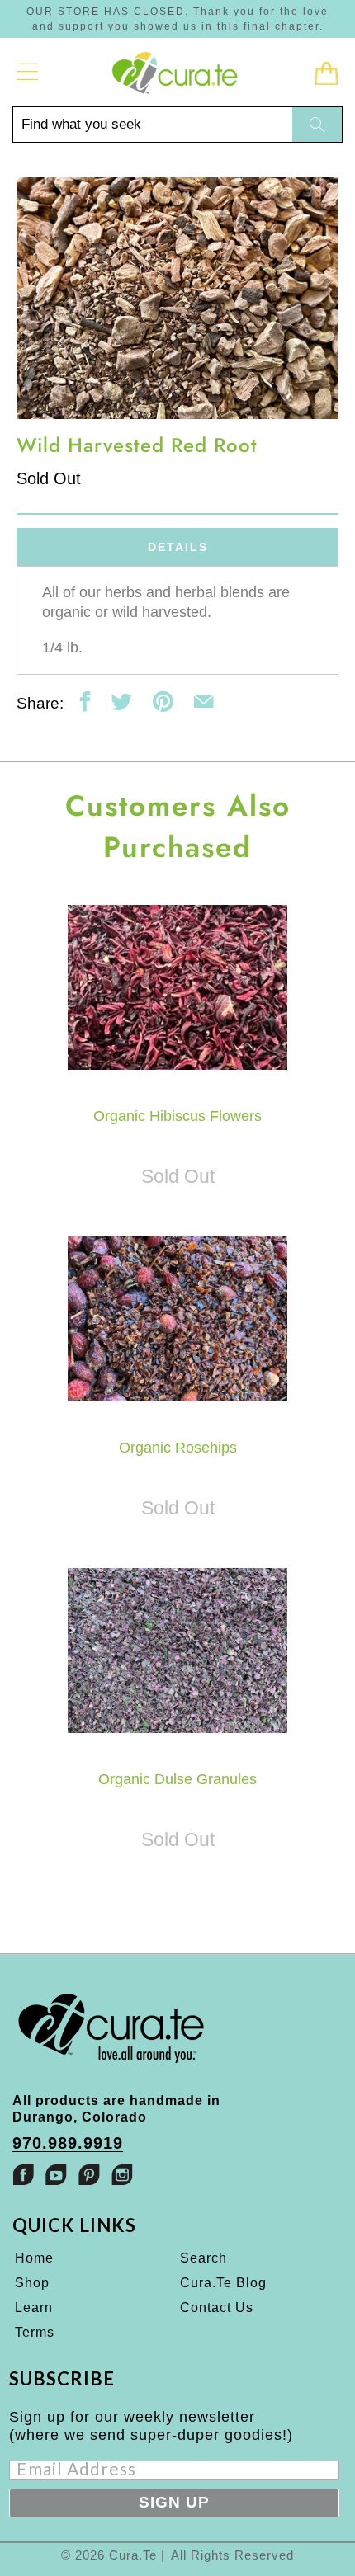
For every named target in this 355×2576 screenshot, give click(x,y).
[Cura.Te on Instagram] (122, 2175)
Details (178, 547)
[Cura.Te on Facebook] (23, 2175)
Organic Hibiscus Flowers (178, 987)
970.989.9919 (68, 2143)
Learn (34, 2308)
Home (34, 2258)
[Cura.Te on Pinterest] (89, 2175)
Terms (35, 2332)
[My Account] (28, 72)
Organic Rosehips (178, 1319)
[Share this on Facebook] (85, 702)
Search (204, 2258)
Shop (32, 2283)
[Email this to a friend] (204, 702)
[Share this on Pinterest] (163, 702)
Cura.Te (133, 2555)
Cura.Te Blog (223, 2283)
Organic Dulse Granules (178, 1651)
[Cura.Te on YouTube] (56, 2175)
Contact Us (217, 2308)
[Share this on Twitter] (122, 702)
